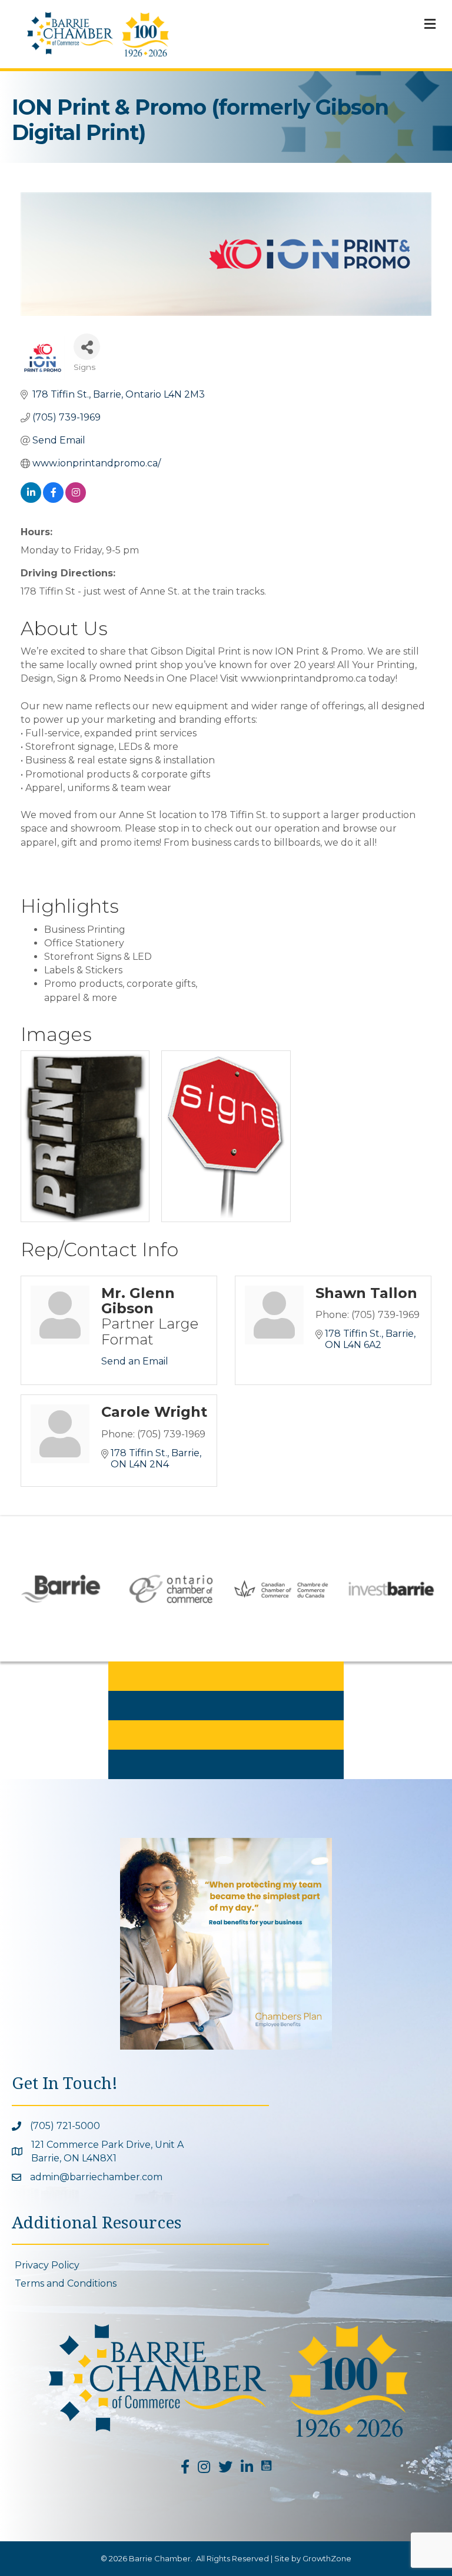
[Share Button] (87, 347)
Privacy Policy (47, 2265)
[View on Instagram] (76, 500)
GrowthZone (327, 2558)
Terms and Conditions (66, 2283)
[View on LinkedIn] (31, 500)
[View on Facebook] (53, 500)
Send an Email (135, 1361)
